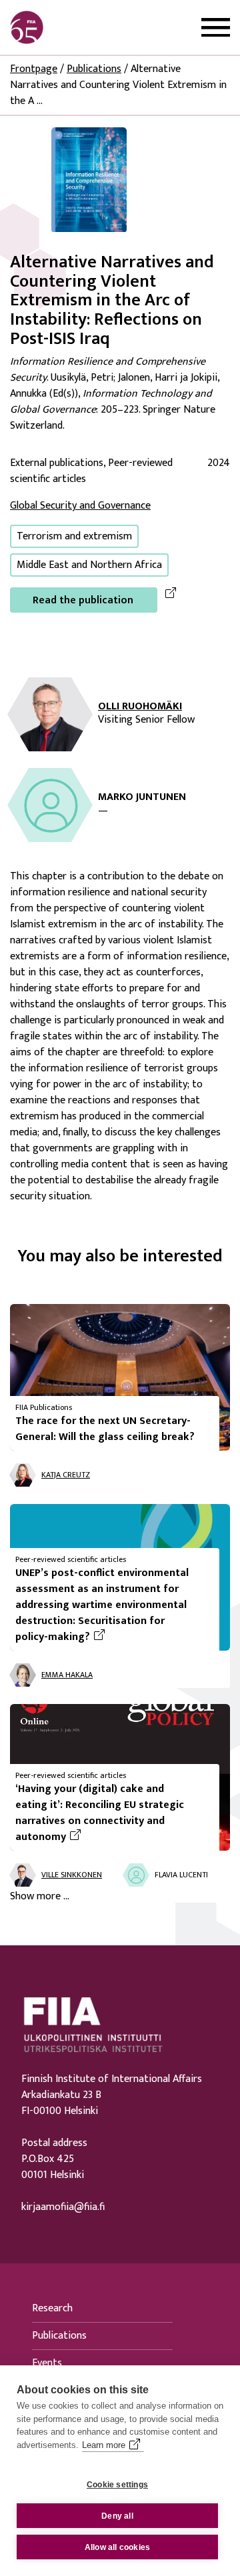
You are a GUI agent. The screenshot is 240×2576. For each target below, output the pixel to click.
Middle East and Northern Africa (89, 565)
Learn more (104, 2445)
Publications (94, 69)
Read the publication (83, 600)
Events (47, 2363)
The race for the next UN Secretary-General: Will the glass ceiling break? (105, 1429)
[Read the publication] (89, 179)
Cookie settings (117, 2485)
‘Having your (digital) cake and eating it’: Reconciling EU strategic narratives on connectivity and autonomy (103, 1813)
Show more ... (40, 1897)
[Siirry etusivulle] (74, 27)
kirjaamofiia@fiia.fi (63, 2207)
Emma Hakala (67, 1675)
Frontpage (34, 69)
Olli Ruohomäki (140, 707)
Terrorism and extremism (74, 536)
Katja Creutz (66, 1475)
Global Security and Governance (80, 506)
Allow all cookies (117, 2547)
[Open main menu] (216, 28)
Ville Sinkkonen (72, 1875)
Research (52, 2308)
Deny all (117, 2516)
